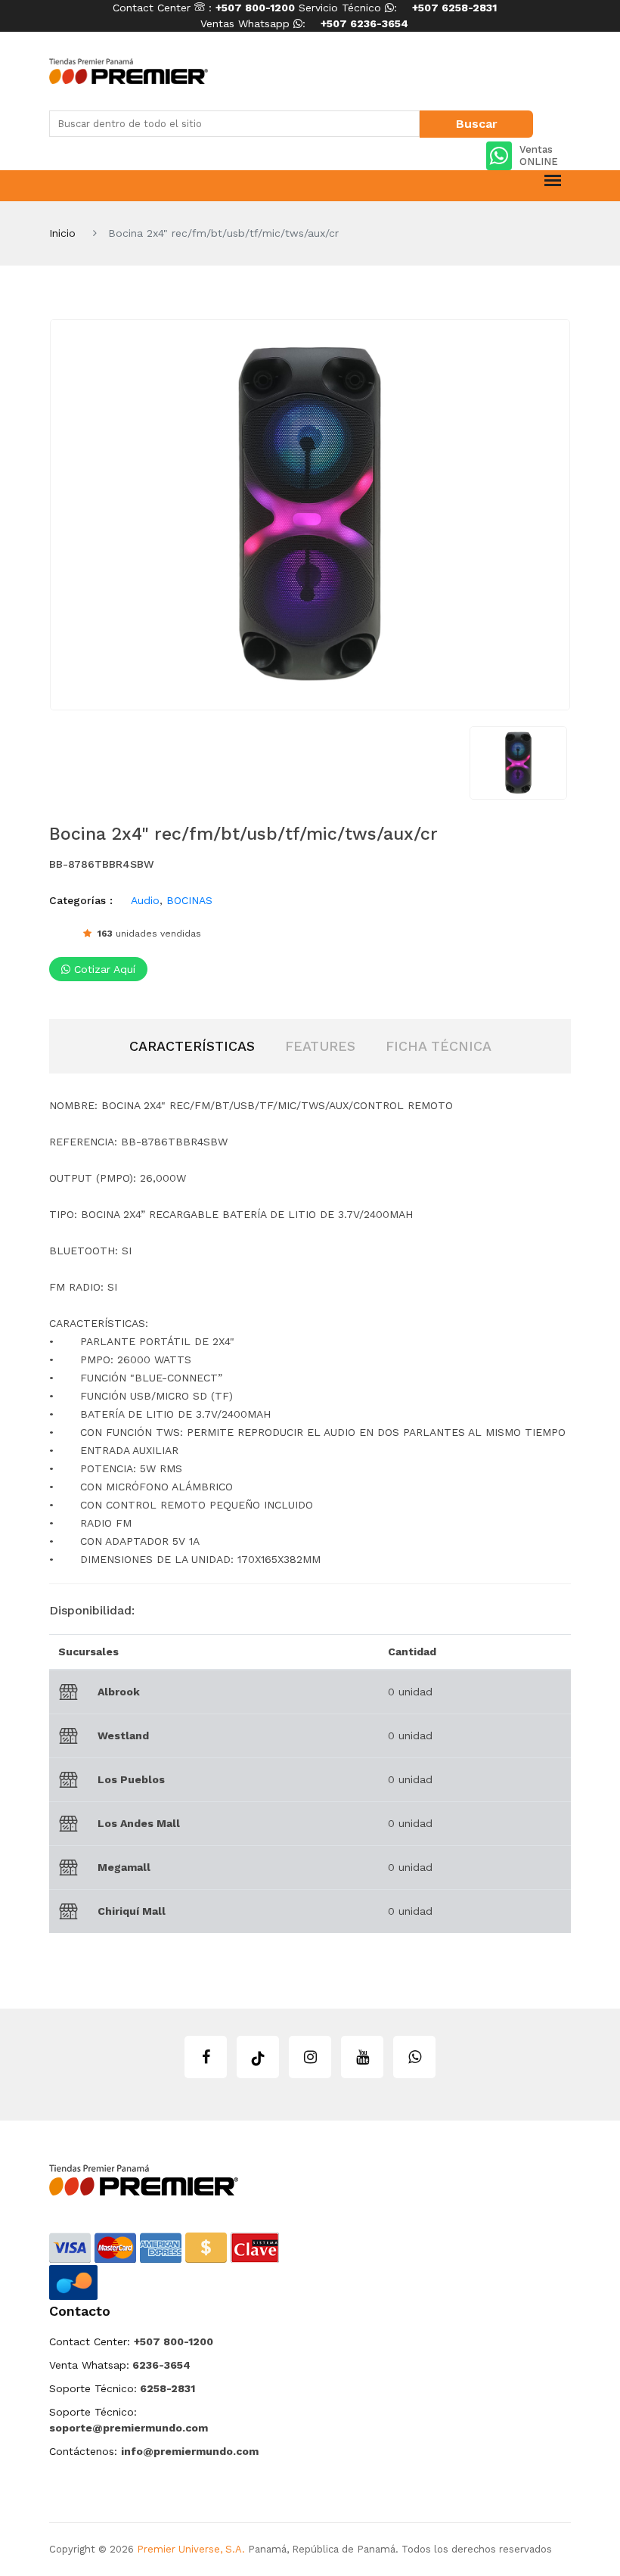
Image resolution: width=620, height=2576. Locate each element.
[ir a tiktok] (258, 2057)
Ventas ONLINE (539, 155)
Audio (145, 900)
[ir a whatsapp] (414, 2057)
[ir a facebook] (206, 2057)
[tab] (192, 1046)
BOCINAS (189, 900)
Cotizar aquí (103, 969)
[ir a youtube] (362, 2057)
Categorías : (81, 900)
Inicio (62, 233)
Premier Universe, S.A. (191, 2549)
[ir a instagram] (310, 2057)
